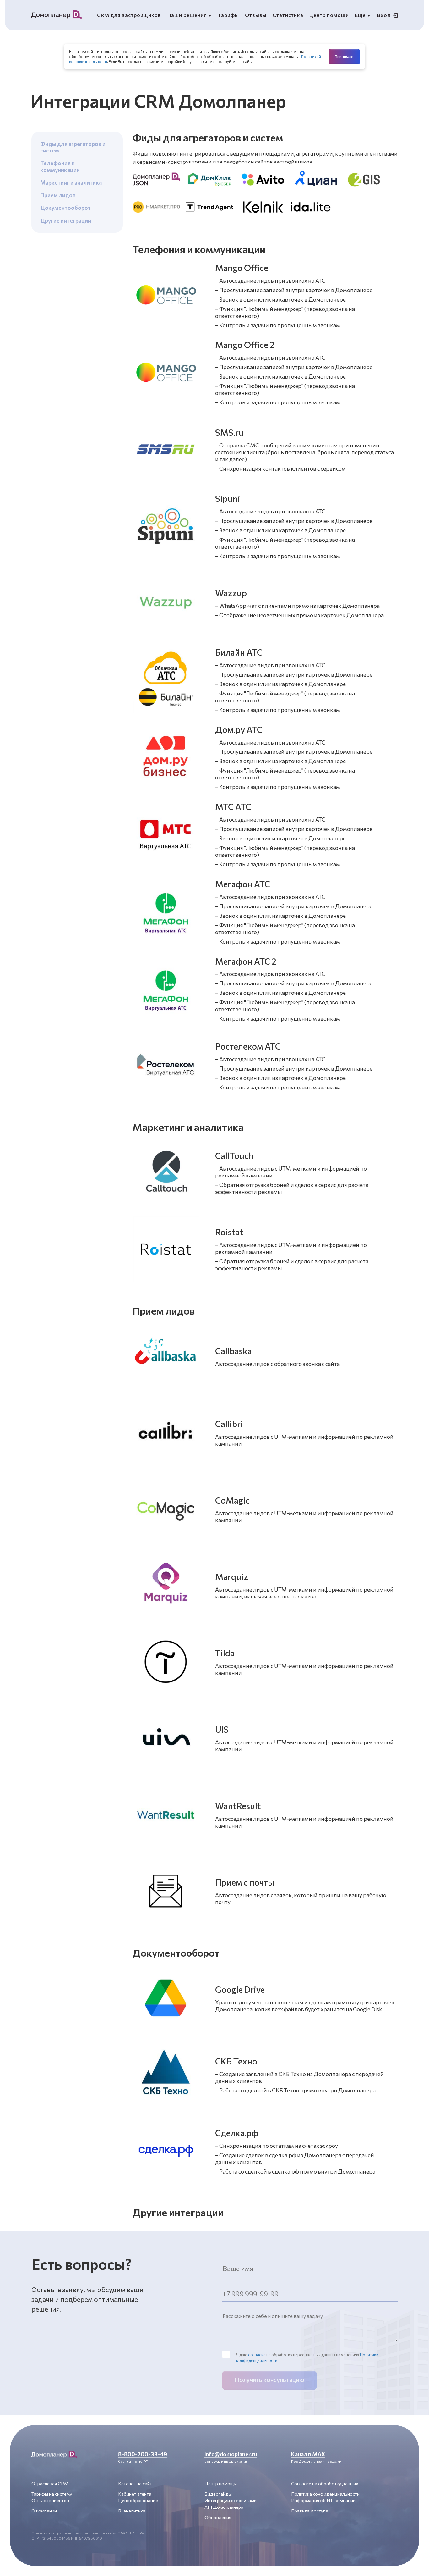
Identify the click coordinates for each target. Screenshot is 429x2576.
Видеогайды (218, 2494)
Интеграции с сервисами (231, 2500)
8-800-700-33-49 (143, 2454)
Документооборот (65, 208)
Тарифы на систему (52, 2494)
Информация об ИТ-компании (323, 2500)
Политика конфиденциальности (325, 2494)
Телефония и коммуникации (60, 166)
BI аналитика (132, 2511)
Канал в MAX (308, 2454)
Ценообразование (138, 2500)
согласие (257, 2355)
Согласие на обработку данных (325, 2483)
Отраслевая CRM (50, 2483)
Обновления (218, 2517)
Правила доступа (310, 2511)
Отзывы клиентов (50, 2500)
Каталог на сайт (135, 2483)
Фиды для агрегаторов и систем (73, 147)
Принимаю (344, 56)
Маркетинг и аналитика (71, 182)
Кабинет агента (135, 2494)
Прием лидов (58, 195)
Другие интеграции (66, 220)
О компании (44, 2511)
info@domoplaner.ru (231, 2454)
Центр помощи (221, 2483)
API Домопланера (224, 2507)
